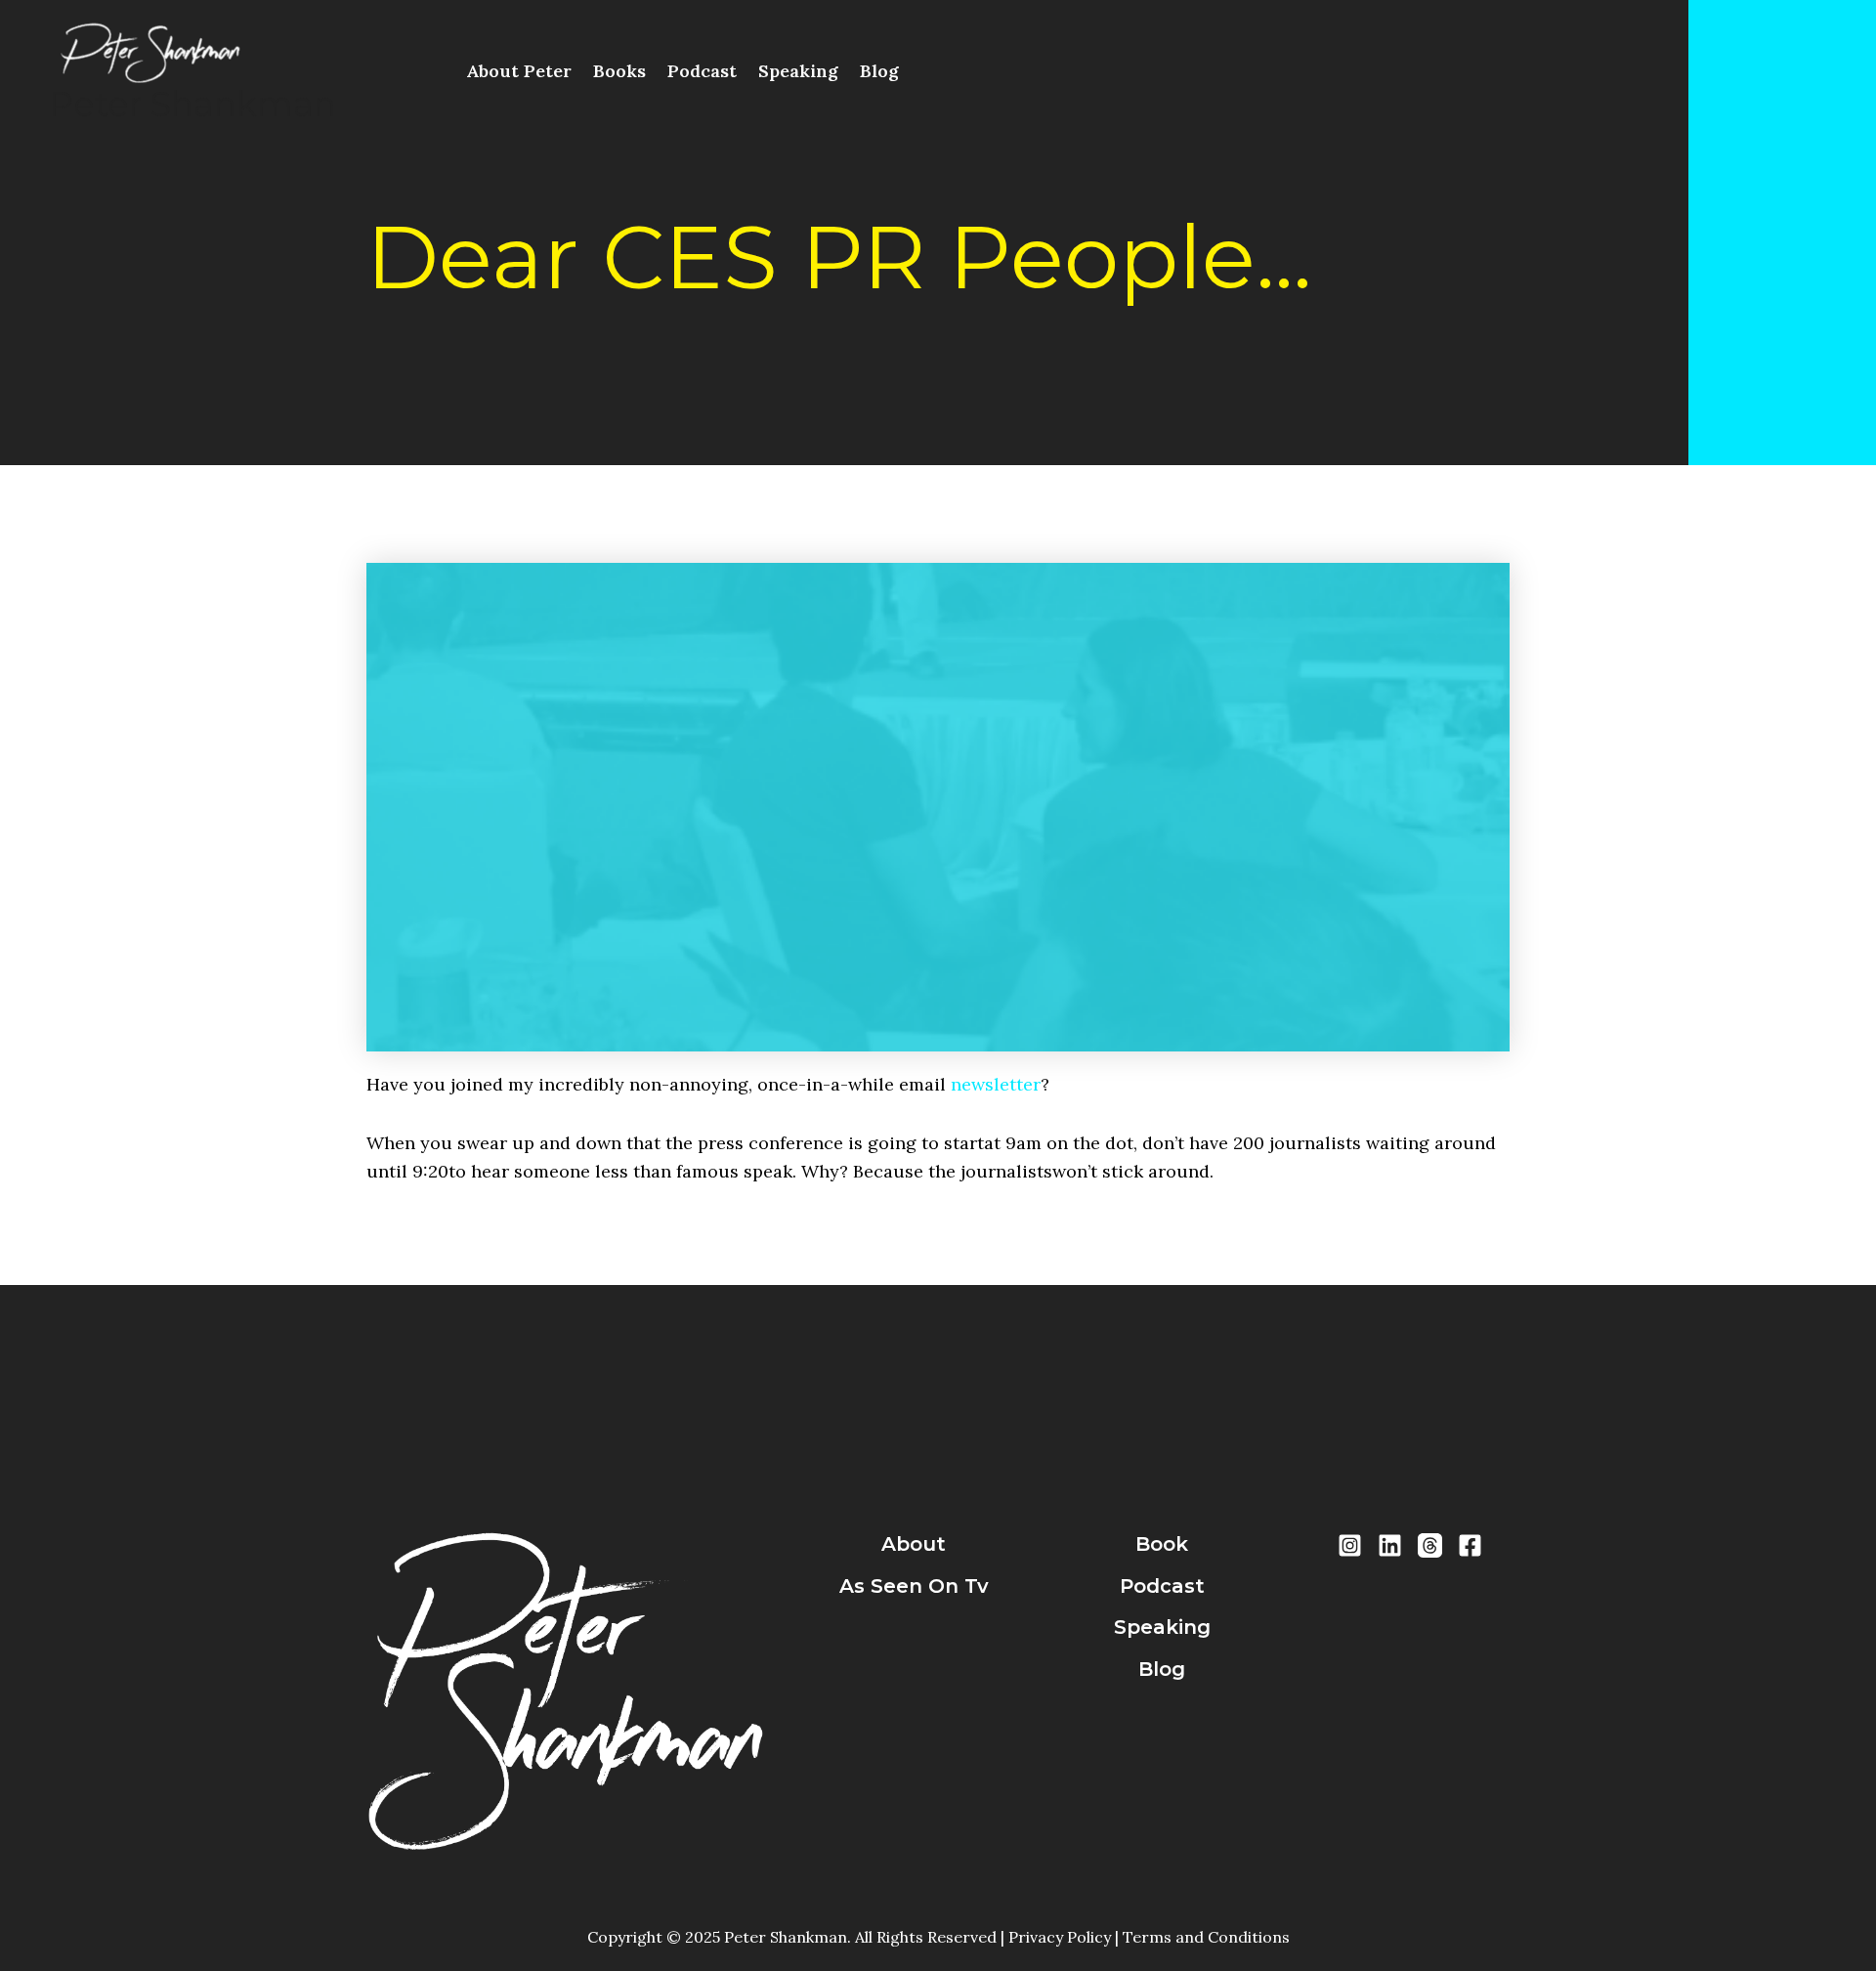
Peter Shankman (192, 104)
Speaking (798, 71)
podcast (1162, 1586)
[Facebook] (1470, 1545)
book (1162, 1544)
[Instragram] (1350, 1545)
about (914, 1544)
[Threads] (1430, 1545)
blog (1162, 1669)
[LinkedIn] (1390, 1545)
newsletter (996, 1084)
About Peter (519, 71)
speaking (1162, 1627)
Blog (879, 71)
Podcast (702, 71)
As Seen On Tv (914, 1586)
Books (619, 71)
